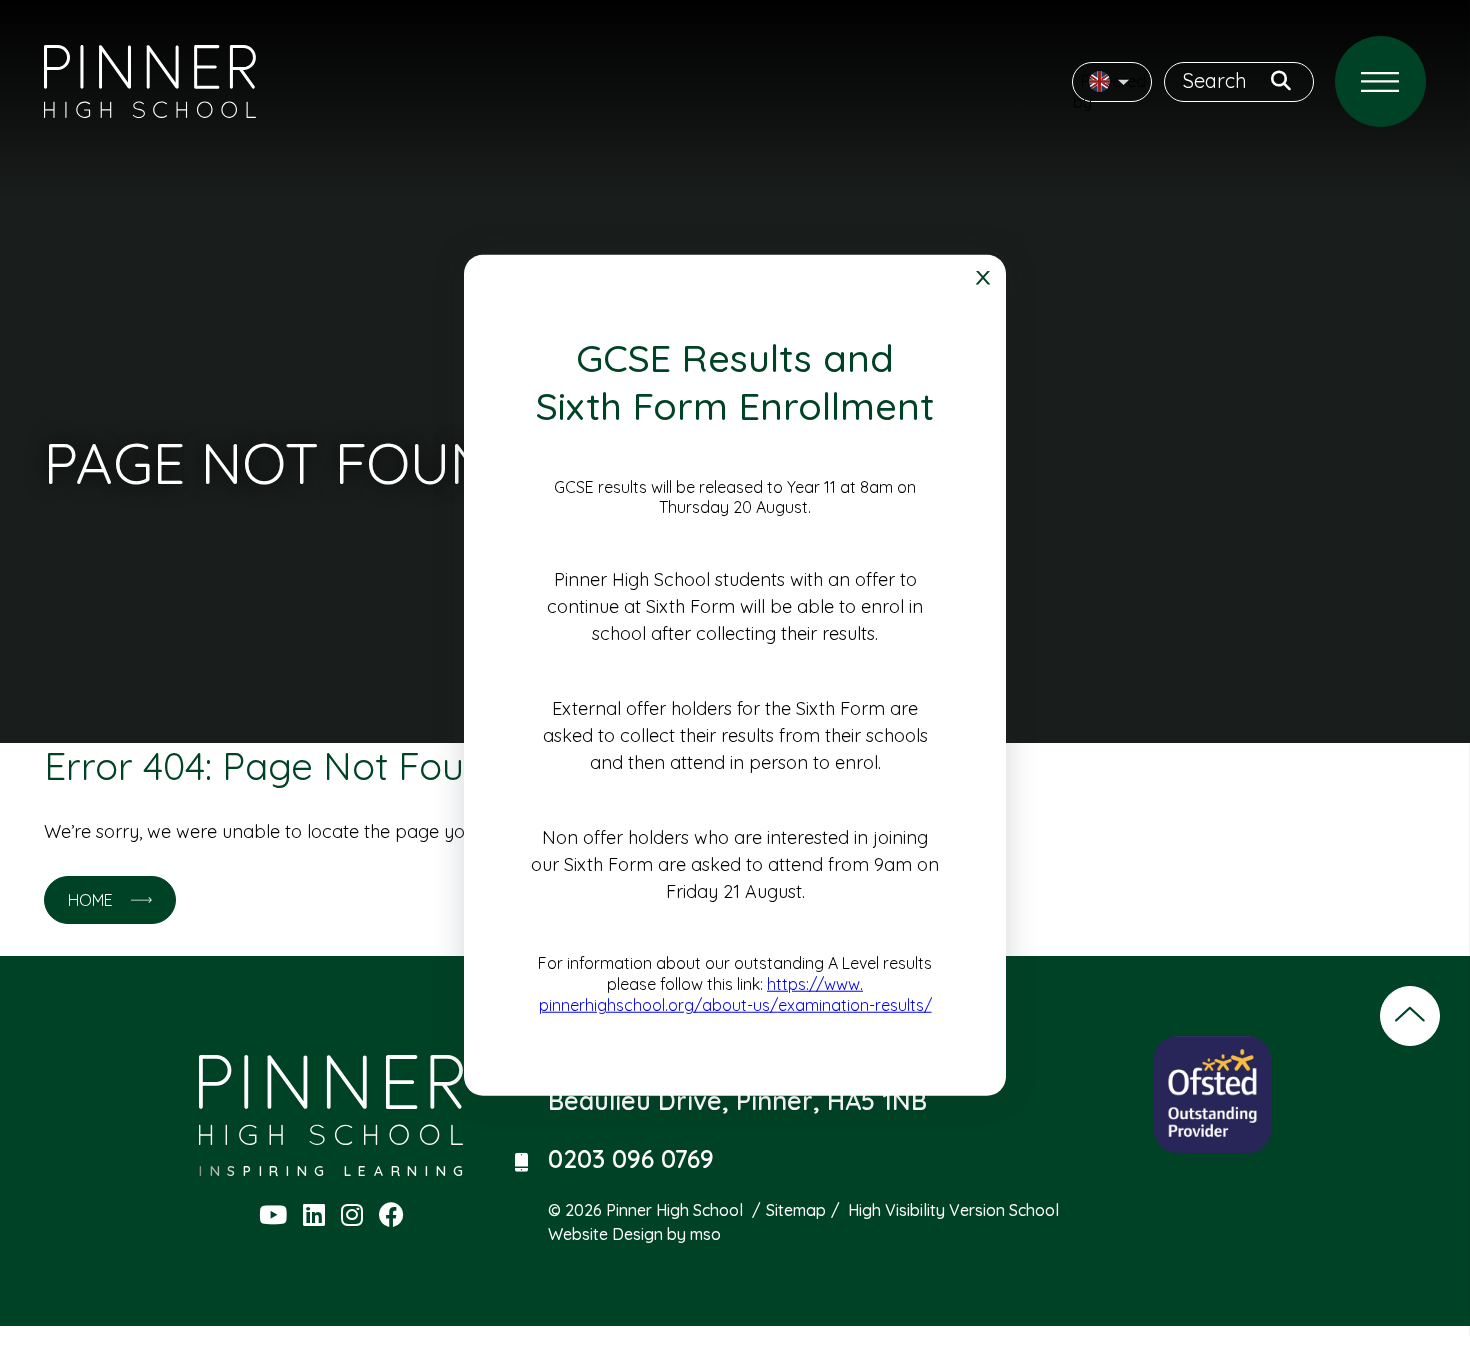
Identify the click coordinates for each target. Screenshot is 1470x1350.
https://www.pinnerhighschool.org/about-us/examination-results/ (735, 994)
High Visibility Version (926, 1210)
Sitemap (796, 1210)
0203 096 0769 (631, 1160)
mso (705, 1234)
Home (90, 900)
